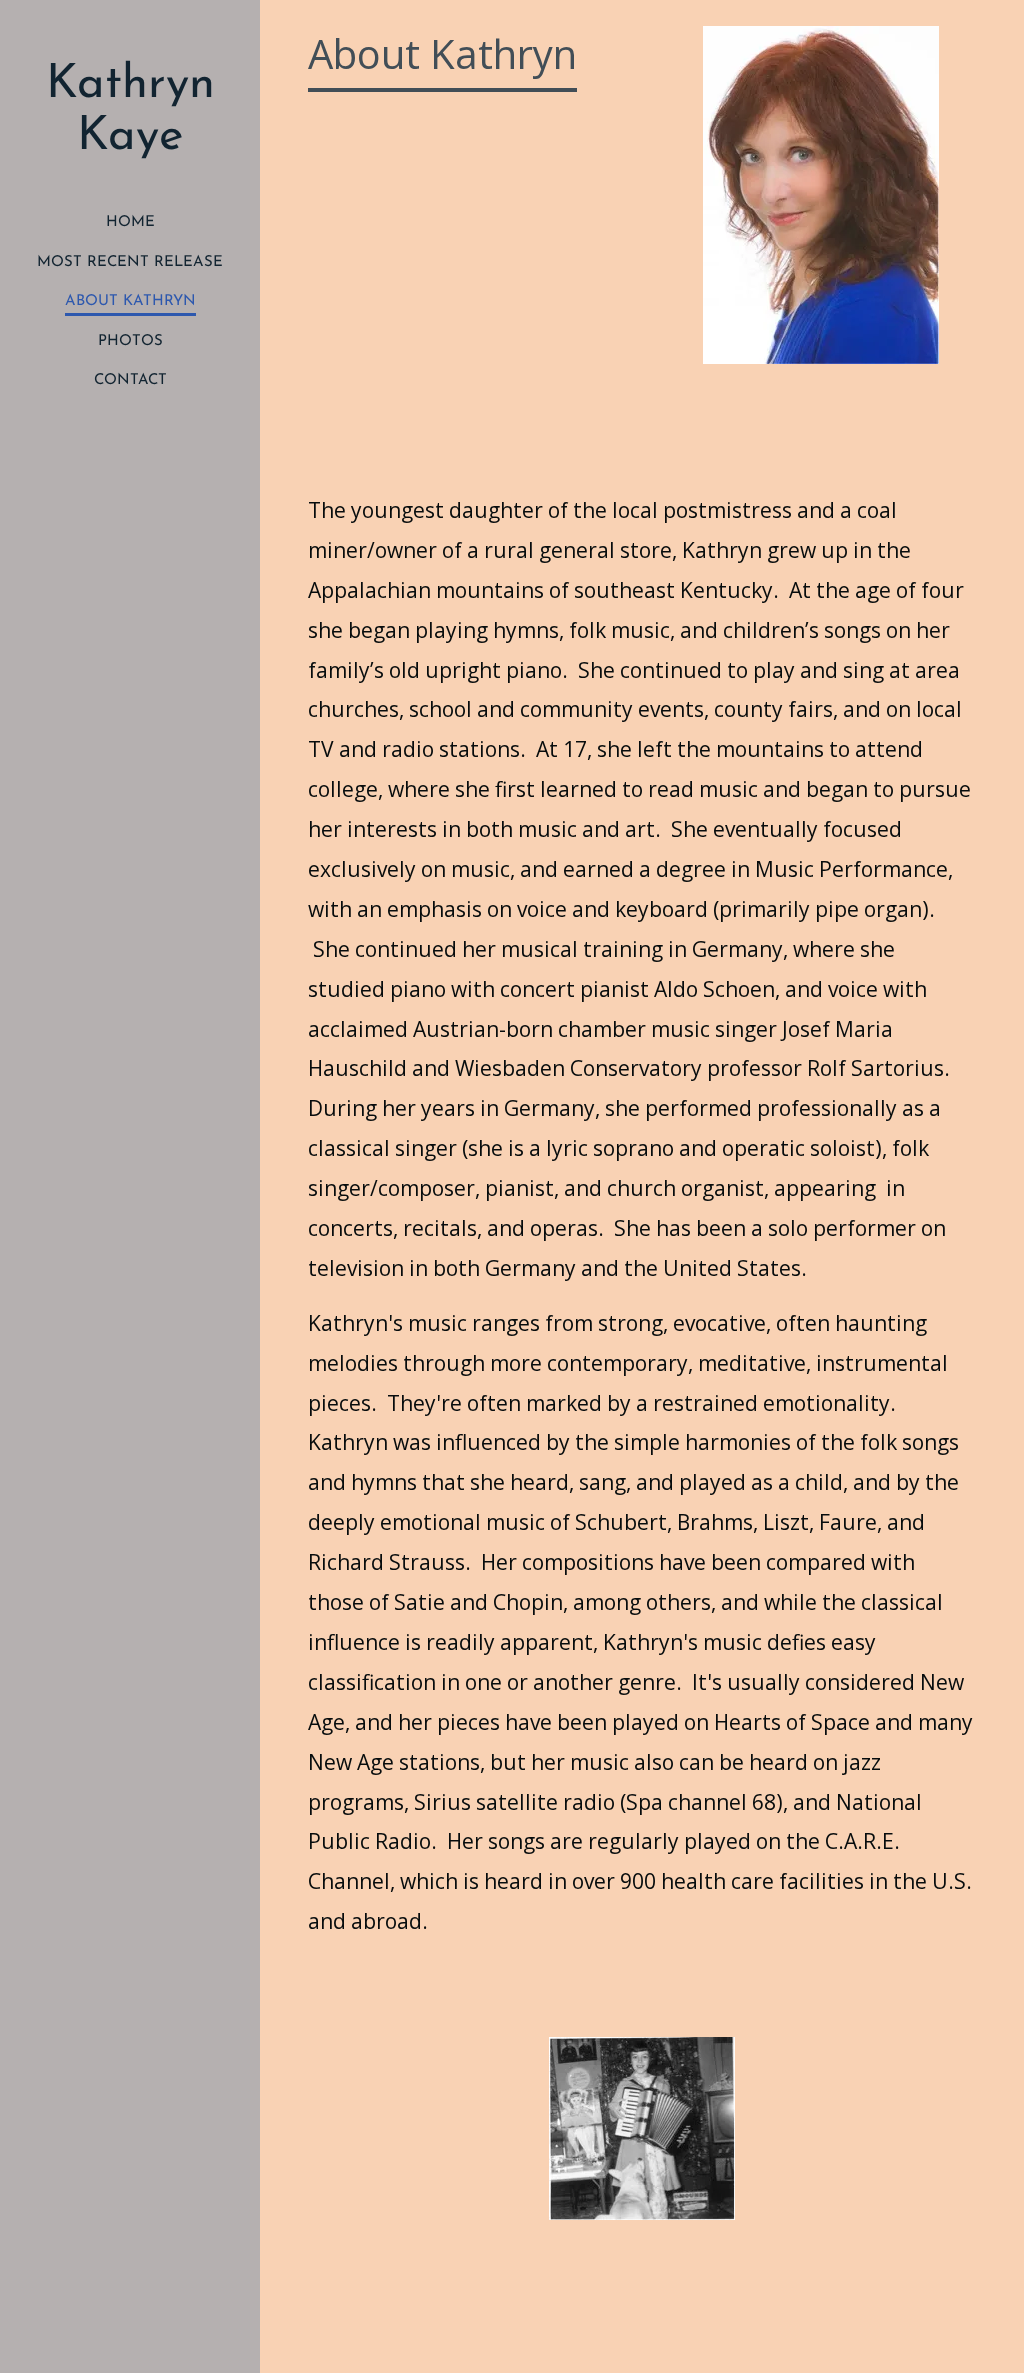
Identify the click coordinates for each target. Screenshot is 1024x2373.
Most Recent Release (130, 262)
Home (130, 222)
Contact (130, 380)
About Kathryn (130, 301)
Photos (130, 341)
